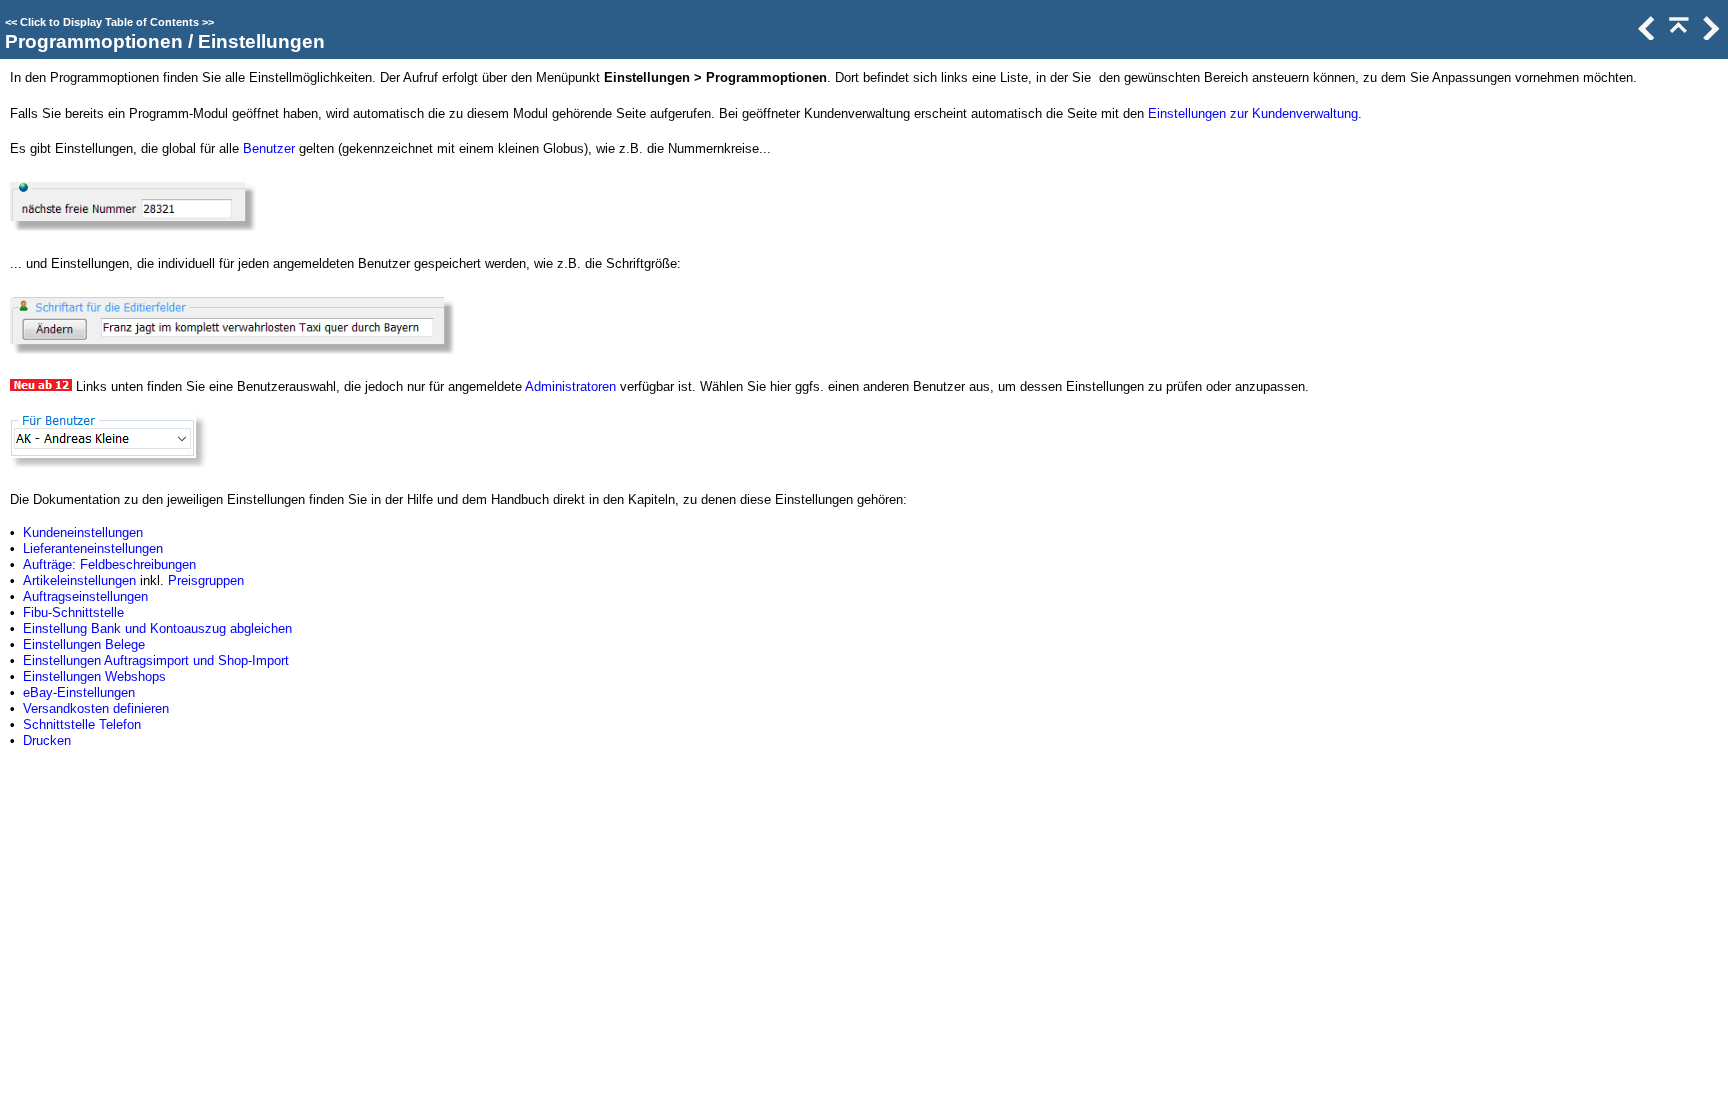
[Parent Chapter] (1677, 35)
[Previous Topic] (1645, 35)
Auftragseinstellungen (85, 596)
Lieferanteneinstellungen (93, 548)
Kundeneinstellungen (83, 532)
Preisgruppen (206, 580)
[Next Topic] (1709, 35)
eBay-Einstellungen (79, 692)
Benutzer (269, 148)
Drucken (47, 740)
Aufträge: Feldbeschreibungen (109, 564)
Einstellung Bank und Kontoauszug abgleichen (157, 628)
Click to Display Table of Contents (109, 22)
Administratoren (570, 386)
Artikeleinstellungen (79, 580)
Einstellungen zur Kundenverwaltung (1253, 113)
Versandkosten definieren (96, 708)
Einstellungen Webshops (94, 676)
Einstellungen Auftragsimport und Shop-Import (156, 660)
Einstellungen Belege (84, 644)
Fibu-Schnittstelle (73, 612)
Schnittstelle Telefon (82, 724)
